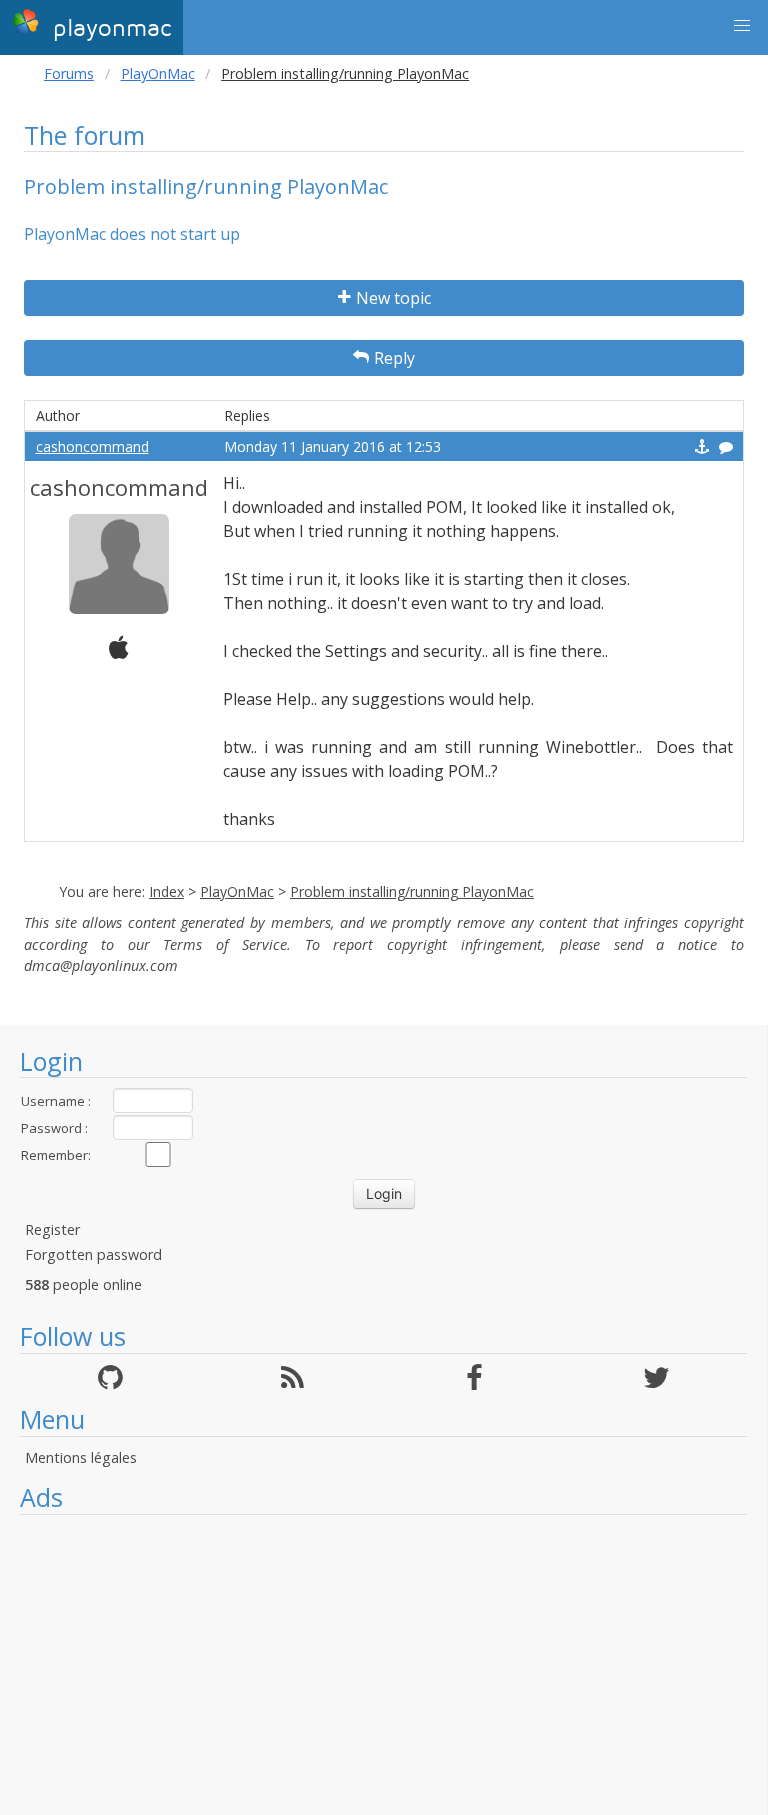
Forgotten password (93, 1254)
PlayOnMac (158, 73)
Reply (394, 358)
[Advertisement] (383, 1665)
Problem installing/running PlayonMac (412, 891)
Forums (69, 73)
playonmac (108, 28)
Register (52, 1229)
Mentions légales (81, 1457)
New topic (393, 298)
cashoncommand (92, 446)
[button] (742, 26)
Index (166, 891)
